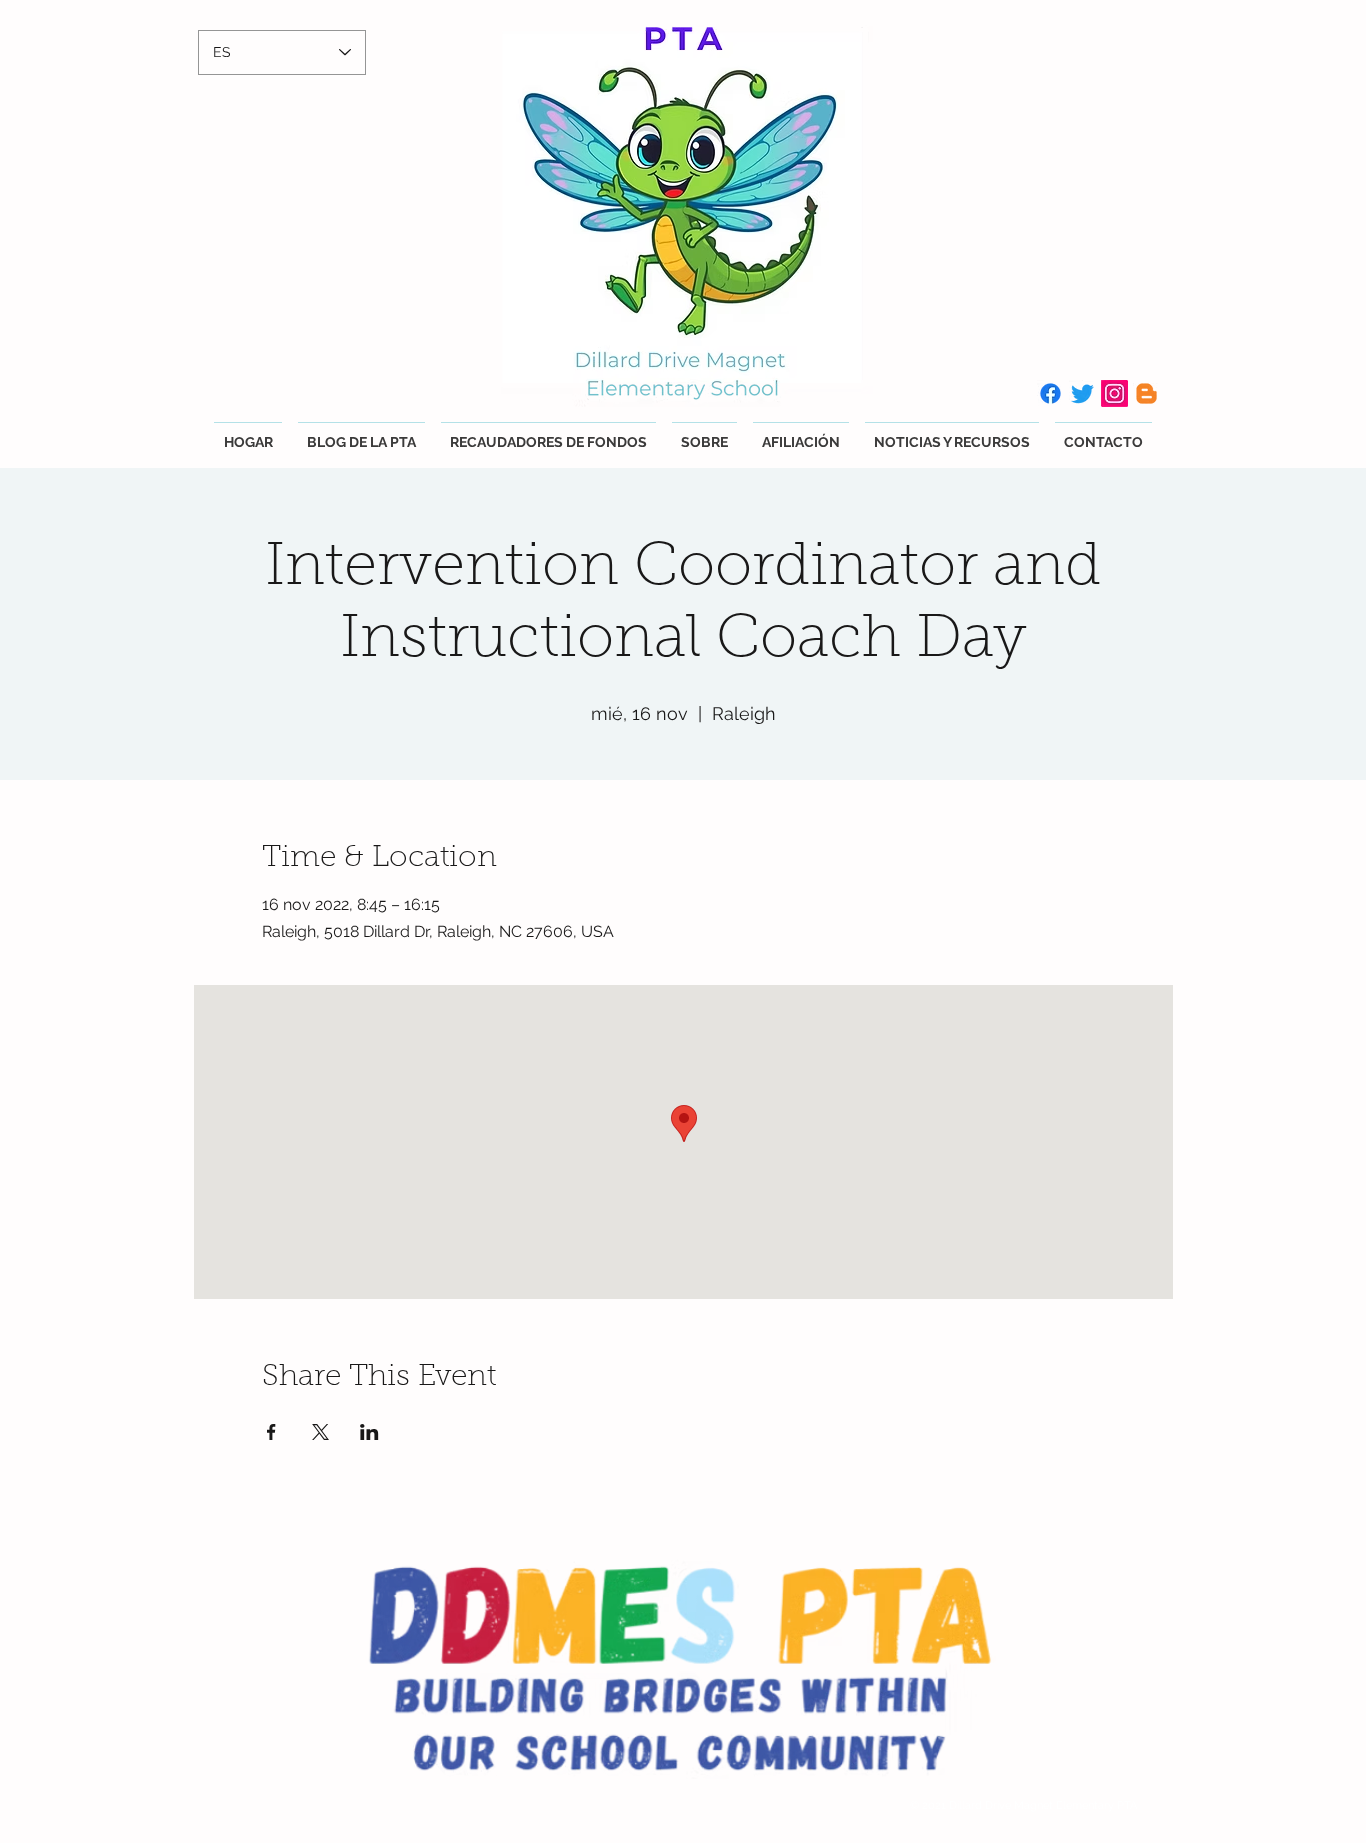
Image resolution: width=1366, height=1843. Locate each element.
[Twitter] (1082, 393)
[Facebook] (1050, 393)
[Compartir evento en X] (320, 1432)
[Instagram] (1114, 393)
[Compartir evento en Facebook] (271, 1432)
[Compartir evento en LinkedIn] (369, 1432)
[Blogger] (1146, 393)
